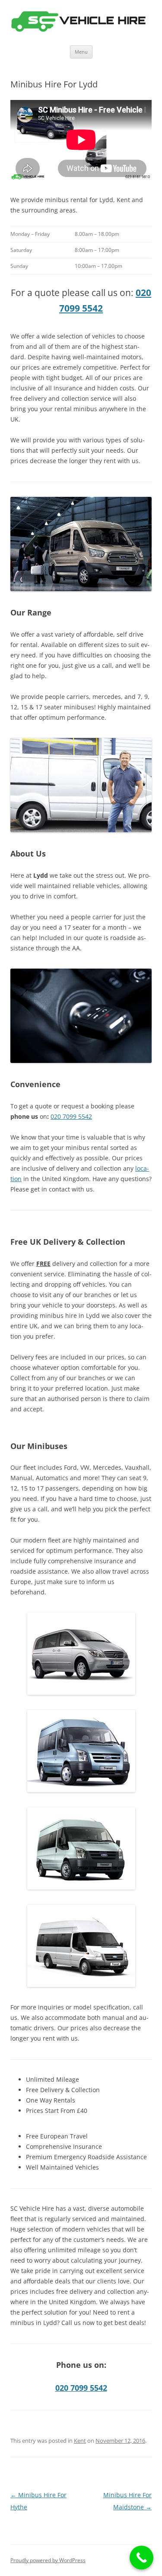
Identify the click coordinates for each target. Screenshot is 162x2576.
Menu (81, 52)
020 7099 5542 (71, 1116)
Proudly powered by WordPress (48, 2560)
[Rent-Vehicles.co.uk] (81, 23)
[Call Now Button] (141, 2558)
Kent (80, 2441)
